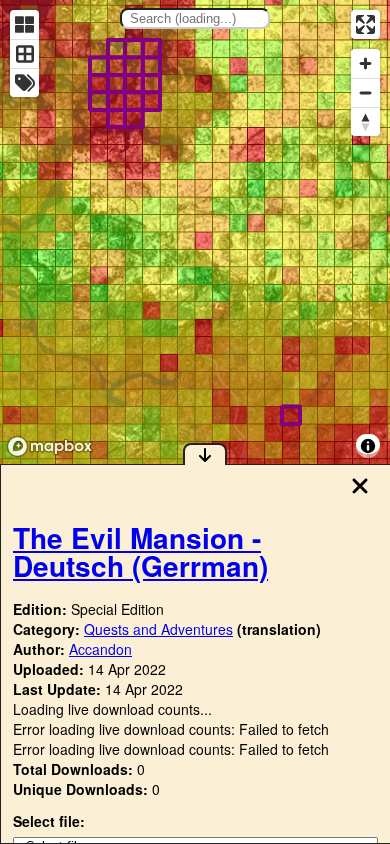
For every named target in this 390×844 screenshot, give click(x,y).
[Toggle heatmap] (24, 24)
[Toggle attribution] (368, 446)
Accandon (100, 649)
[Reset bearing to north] (365, 121)
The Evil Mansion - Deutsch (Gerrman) (140, 551)
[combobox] (195, 18)
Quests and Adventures (158, 629)
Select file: (49, 821)
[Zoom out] (365, 92)
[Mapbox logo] (50, 446)
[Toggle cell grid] (24, 53)
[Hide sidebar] (205, 454)
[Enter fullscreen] (365, 24)
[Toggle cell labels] (24, 82)
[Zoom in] (365, 63)
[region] (195, 232)
